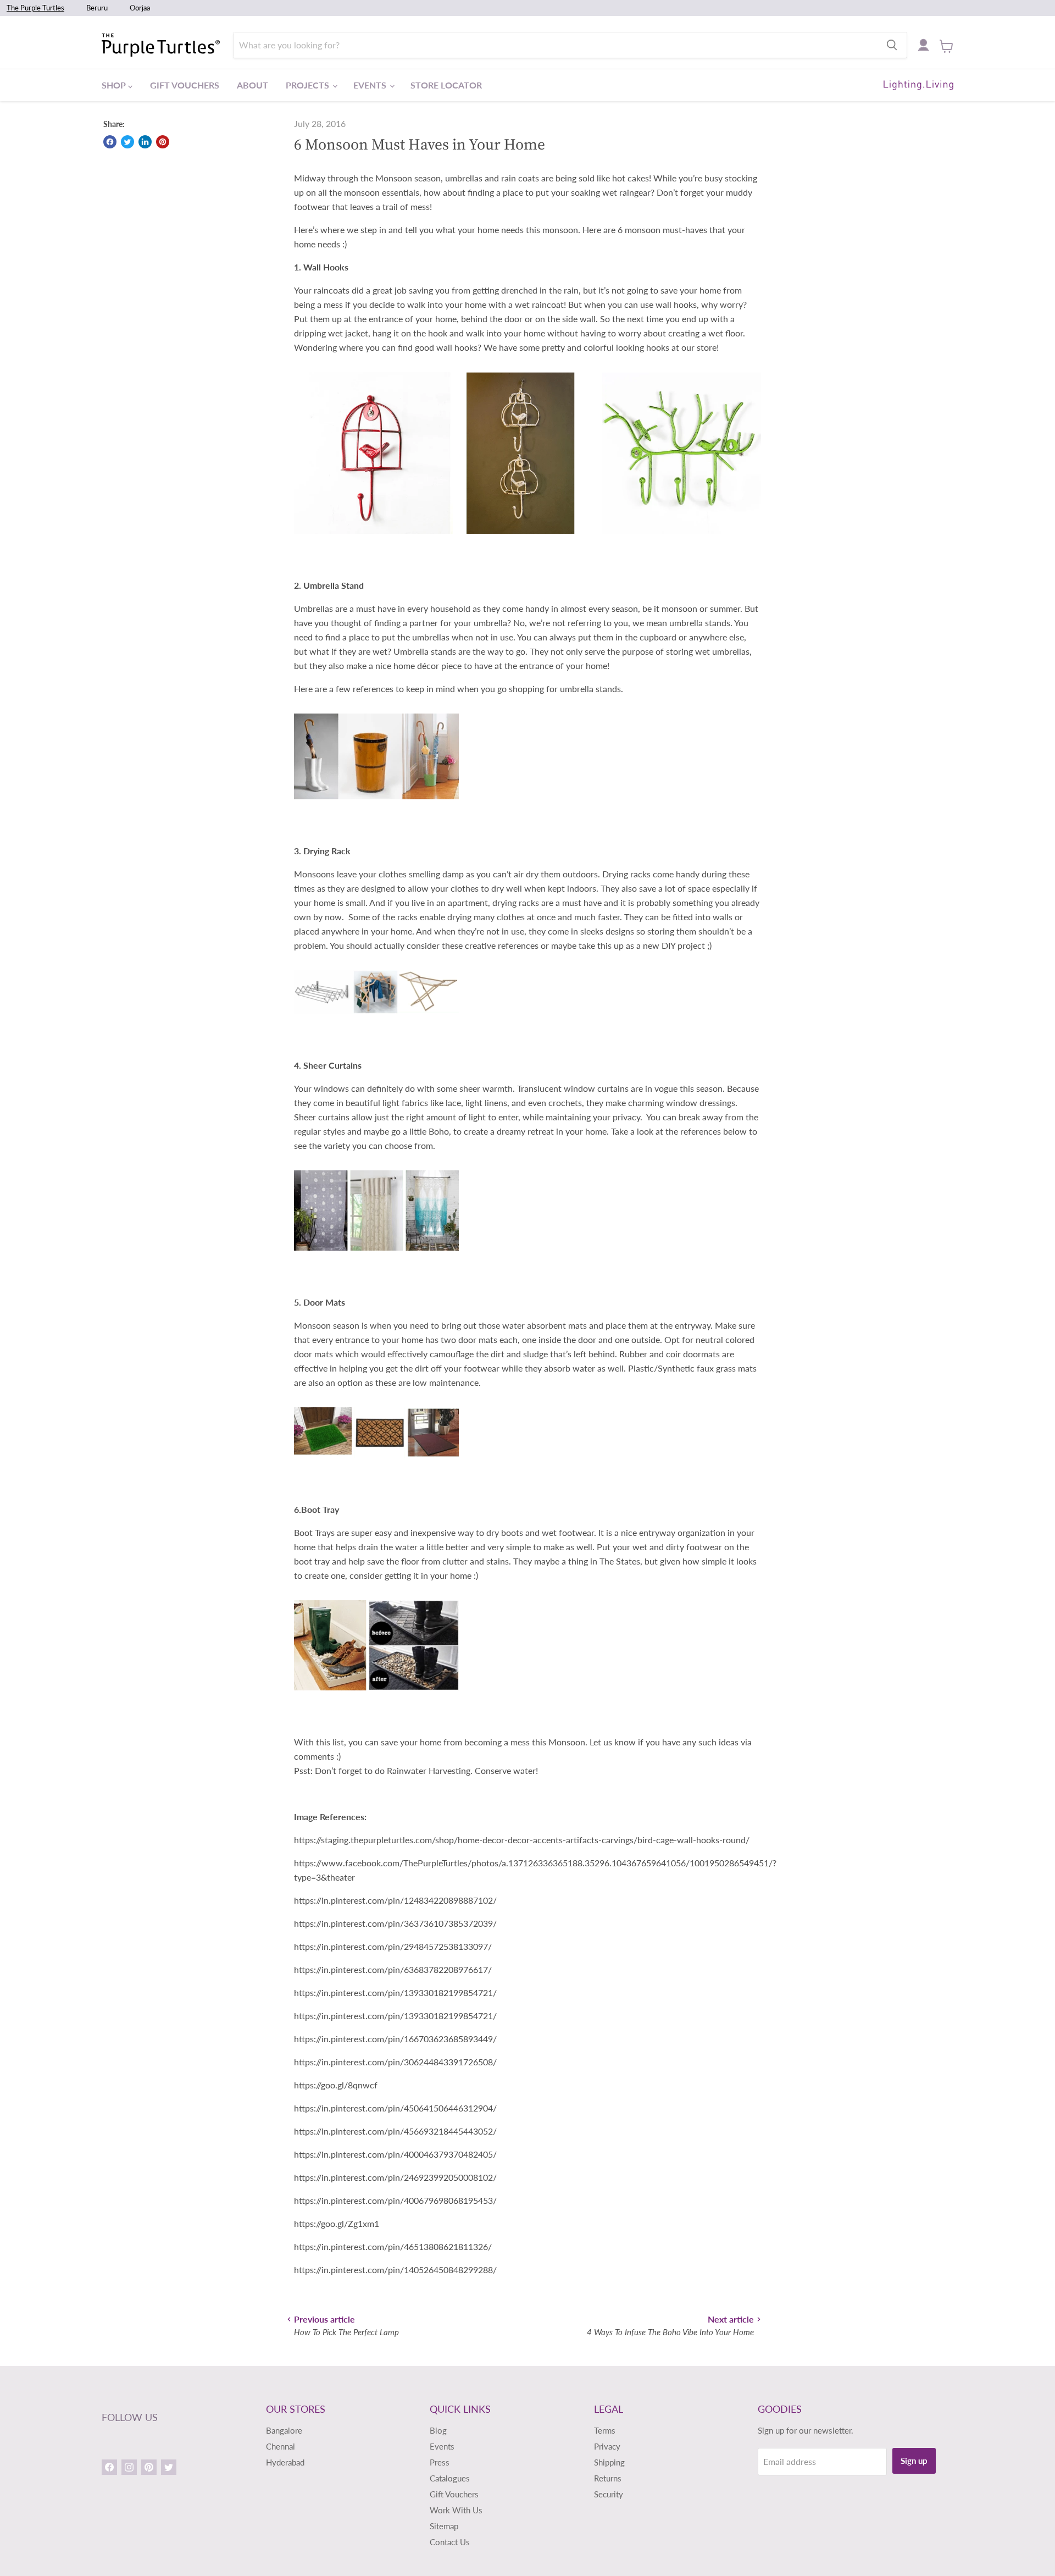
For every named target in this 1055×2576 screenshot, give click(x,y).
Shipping (609, 2462)
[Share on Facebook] (110, 142)
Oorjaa (140, 8)
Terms (605, 2430)
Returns (608, 2478)
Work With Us (456, 2510)
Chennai (281, 2446)
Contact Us (450, 2542)
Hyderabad (285, 2462)
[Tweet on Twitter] (127, 142)
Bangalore (284, 2430)
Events (371, 85)
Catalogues (450, 2478)
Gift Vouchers (185, 85)
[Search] (892, 45)
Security (609, 2494)
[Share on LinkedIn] (145, 142)
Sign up (914, 2461)
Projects (309, 85)
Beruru (97, 8)
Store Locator (446, 85)
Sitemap (444, 2526)
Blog (438, 2430)
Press (440, 2462)
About (252, 85)
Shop (115, 85)
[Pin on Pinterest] (163, 142)
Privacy (607, 2446)
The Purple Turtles (35, 8)
